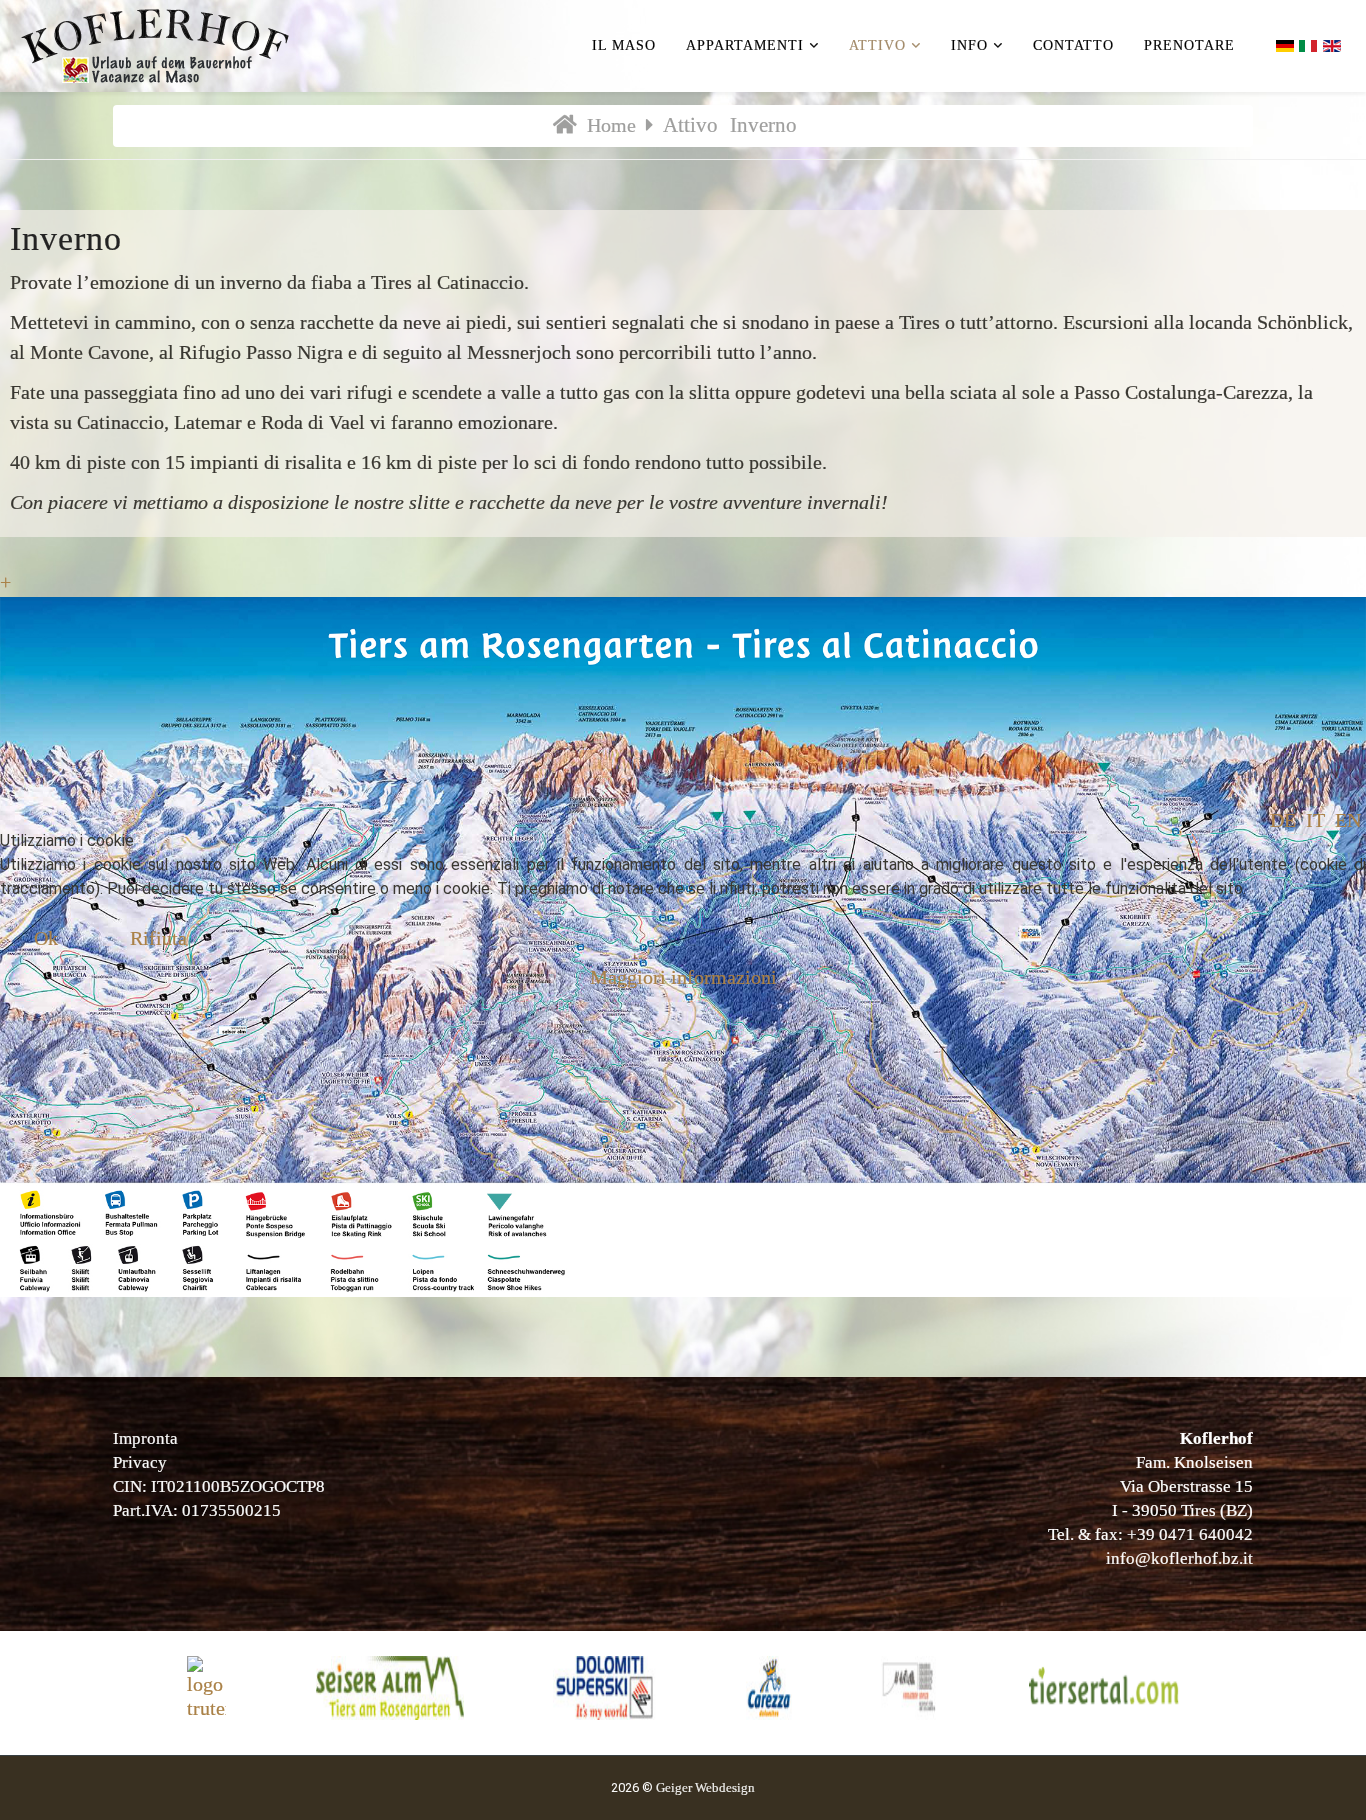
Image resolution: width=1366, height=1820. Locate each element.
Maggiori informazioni (683, 977)
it (1315, 820)
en (1348, 820)
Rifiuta (158, 938)
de (1283, 820)
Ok (46, 938)
